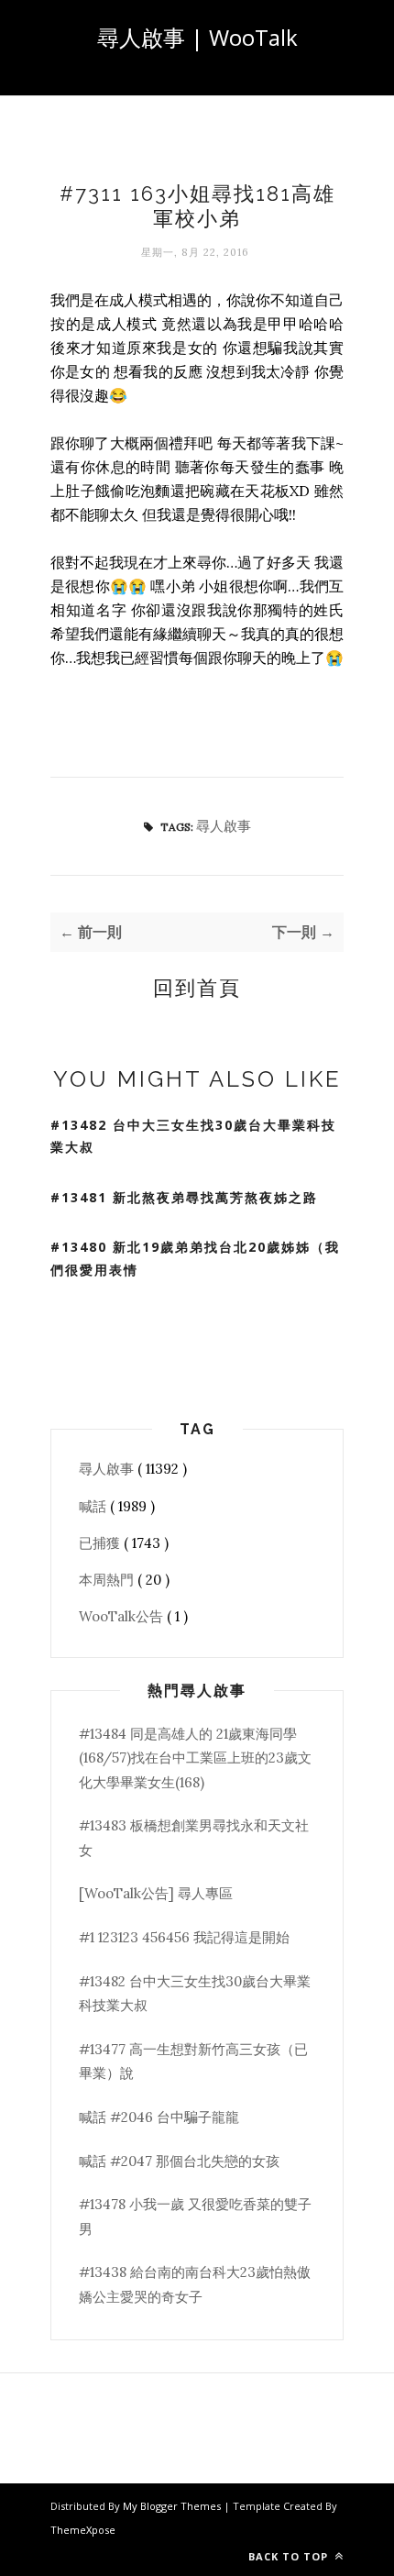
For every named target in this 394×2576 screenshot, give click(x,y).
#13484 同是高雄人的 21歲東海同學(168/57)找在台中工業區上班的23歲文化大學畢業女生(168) (195, 1758)
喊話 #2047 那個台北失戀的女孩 (179, 2161)
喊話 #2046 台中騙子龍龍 (159, 2117)
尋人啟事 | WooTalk (197, 37)
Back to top (290, 2556)
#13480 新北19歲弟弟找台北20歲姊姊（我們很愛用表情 (195, 1258)
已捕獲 (101, 1543)
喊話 (94, 1506)
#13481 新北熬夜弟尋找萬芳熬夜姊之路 (184, 1197)
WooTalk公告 (123, 1616)
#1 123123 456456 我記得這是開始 (184, 1937)
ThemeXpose (83, 2530)
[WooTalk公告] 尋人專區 (156, 1893)
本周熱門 (108, 1580)
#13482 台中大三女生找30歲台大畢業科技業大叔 (193, 1136)
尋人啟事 (224, 826)
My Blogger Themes (173, 2506)
